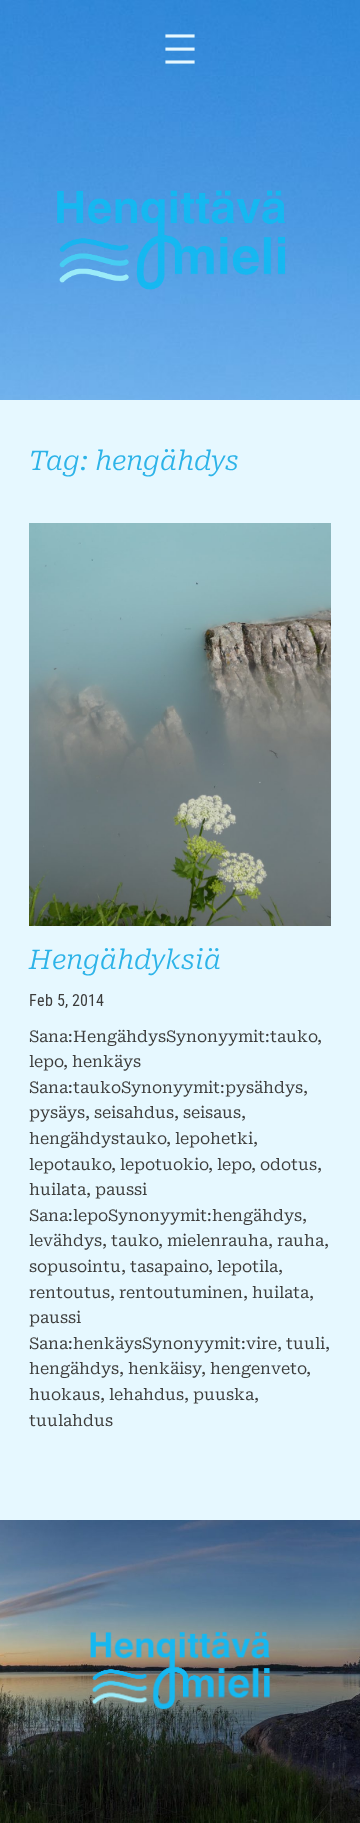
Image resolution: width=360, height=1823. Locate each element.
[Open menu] (180, 49)
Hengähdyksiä (125, 960)
